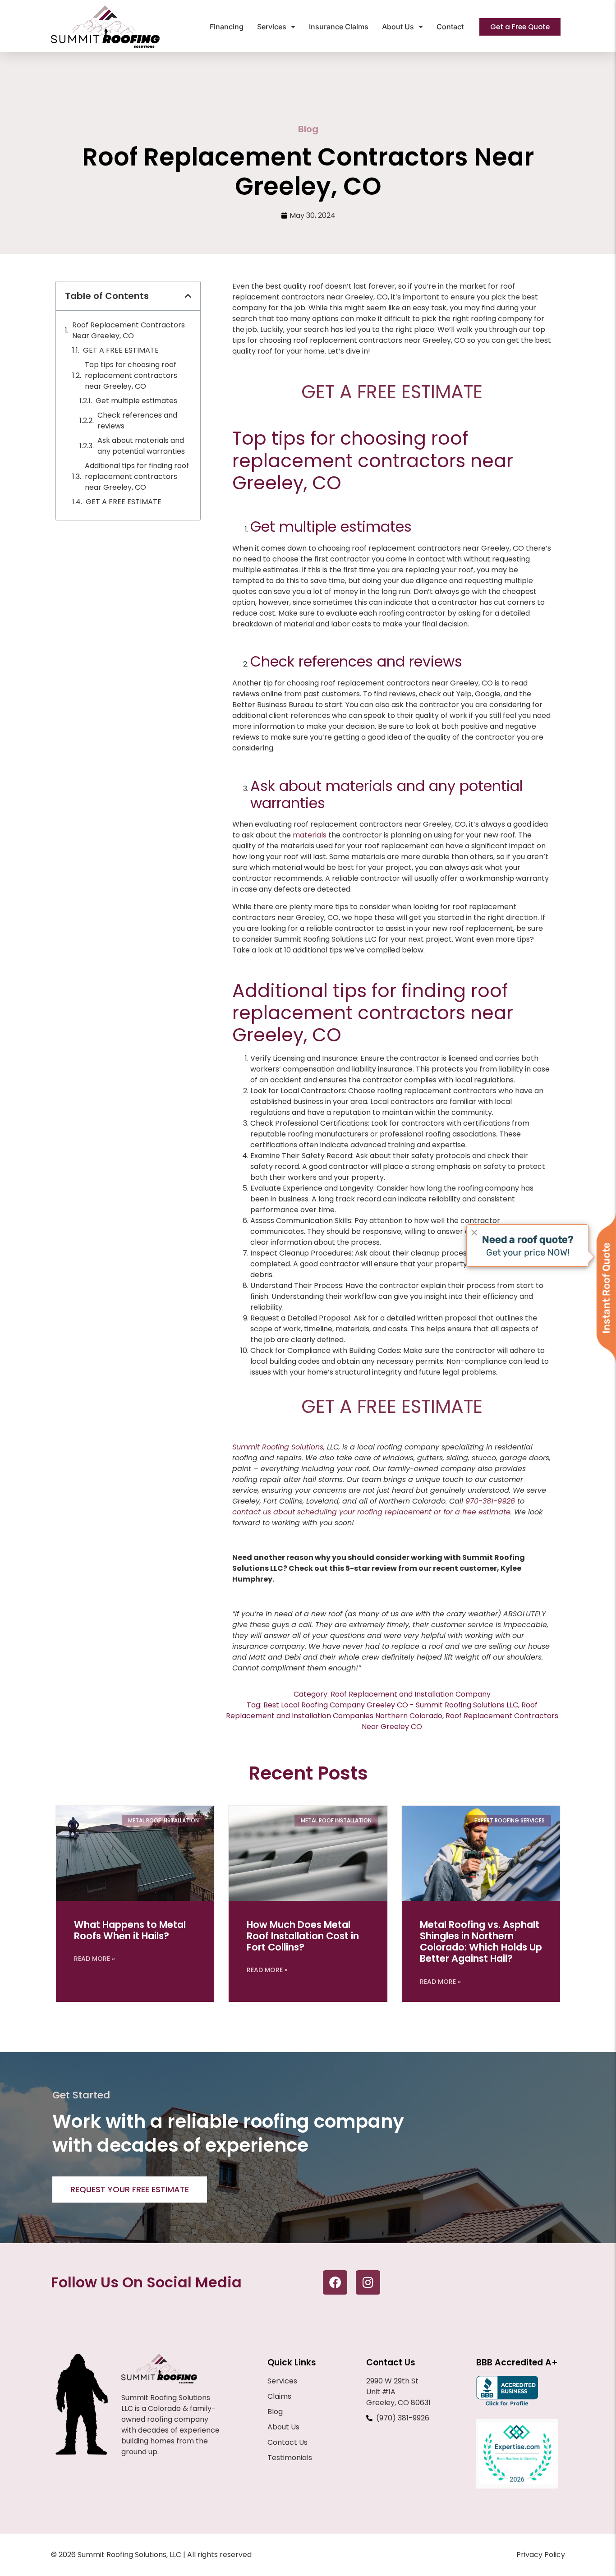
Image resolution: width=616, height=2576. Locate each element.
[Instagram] (368, 2282)
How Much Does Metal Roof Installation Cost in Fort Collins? (303, 1936)
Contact (450, 27)
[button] (188, 296)
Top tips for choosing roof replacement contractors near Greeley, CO (131, 375)
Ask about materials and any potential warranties (141, 446)
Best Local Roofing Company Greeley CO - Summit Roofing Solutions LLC (391, 1705)
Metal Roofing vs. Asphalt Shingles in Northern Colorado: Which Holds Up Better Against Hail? (481, 1942)
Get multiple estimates (137, 401)
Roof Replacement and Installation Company (411, 1694)
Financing (227, 27)
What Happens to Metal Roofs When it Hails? (130, 1930)
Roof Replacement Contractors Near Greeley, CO (129, 330)
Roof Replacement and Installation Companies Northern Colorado (382, 1710)
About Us (398, 27)
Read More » (94, 1959)
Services (272, 27)
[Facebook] (335, 2282)
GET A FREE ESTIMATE (121, 350)
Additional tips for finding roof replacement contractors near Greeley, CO (137, 476)
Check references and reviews (137, 421)
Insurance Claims (339, 27)
